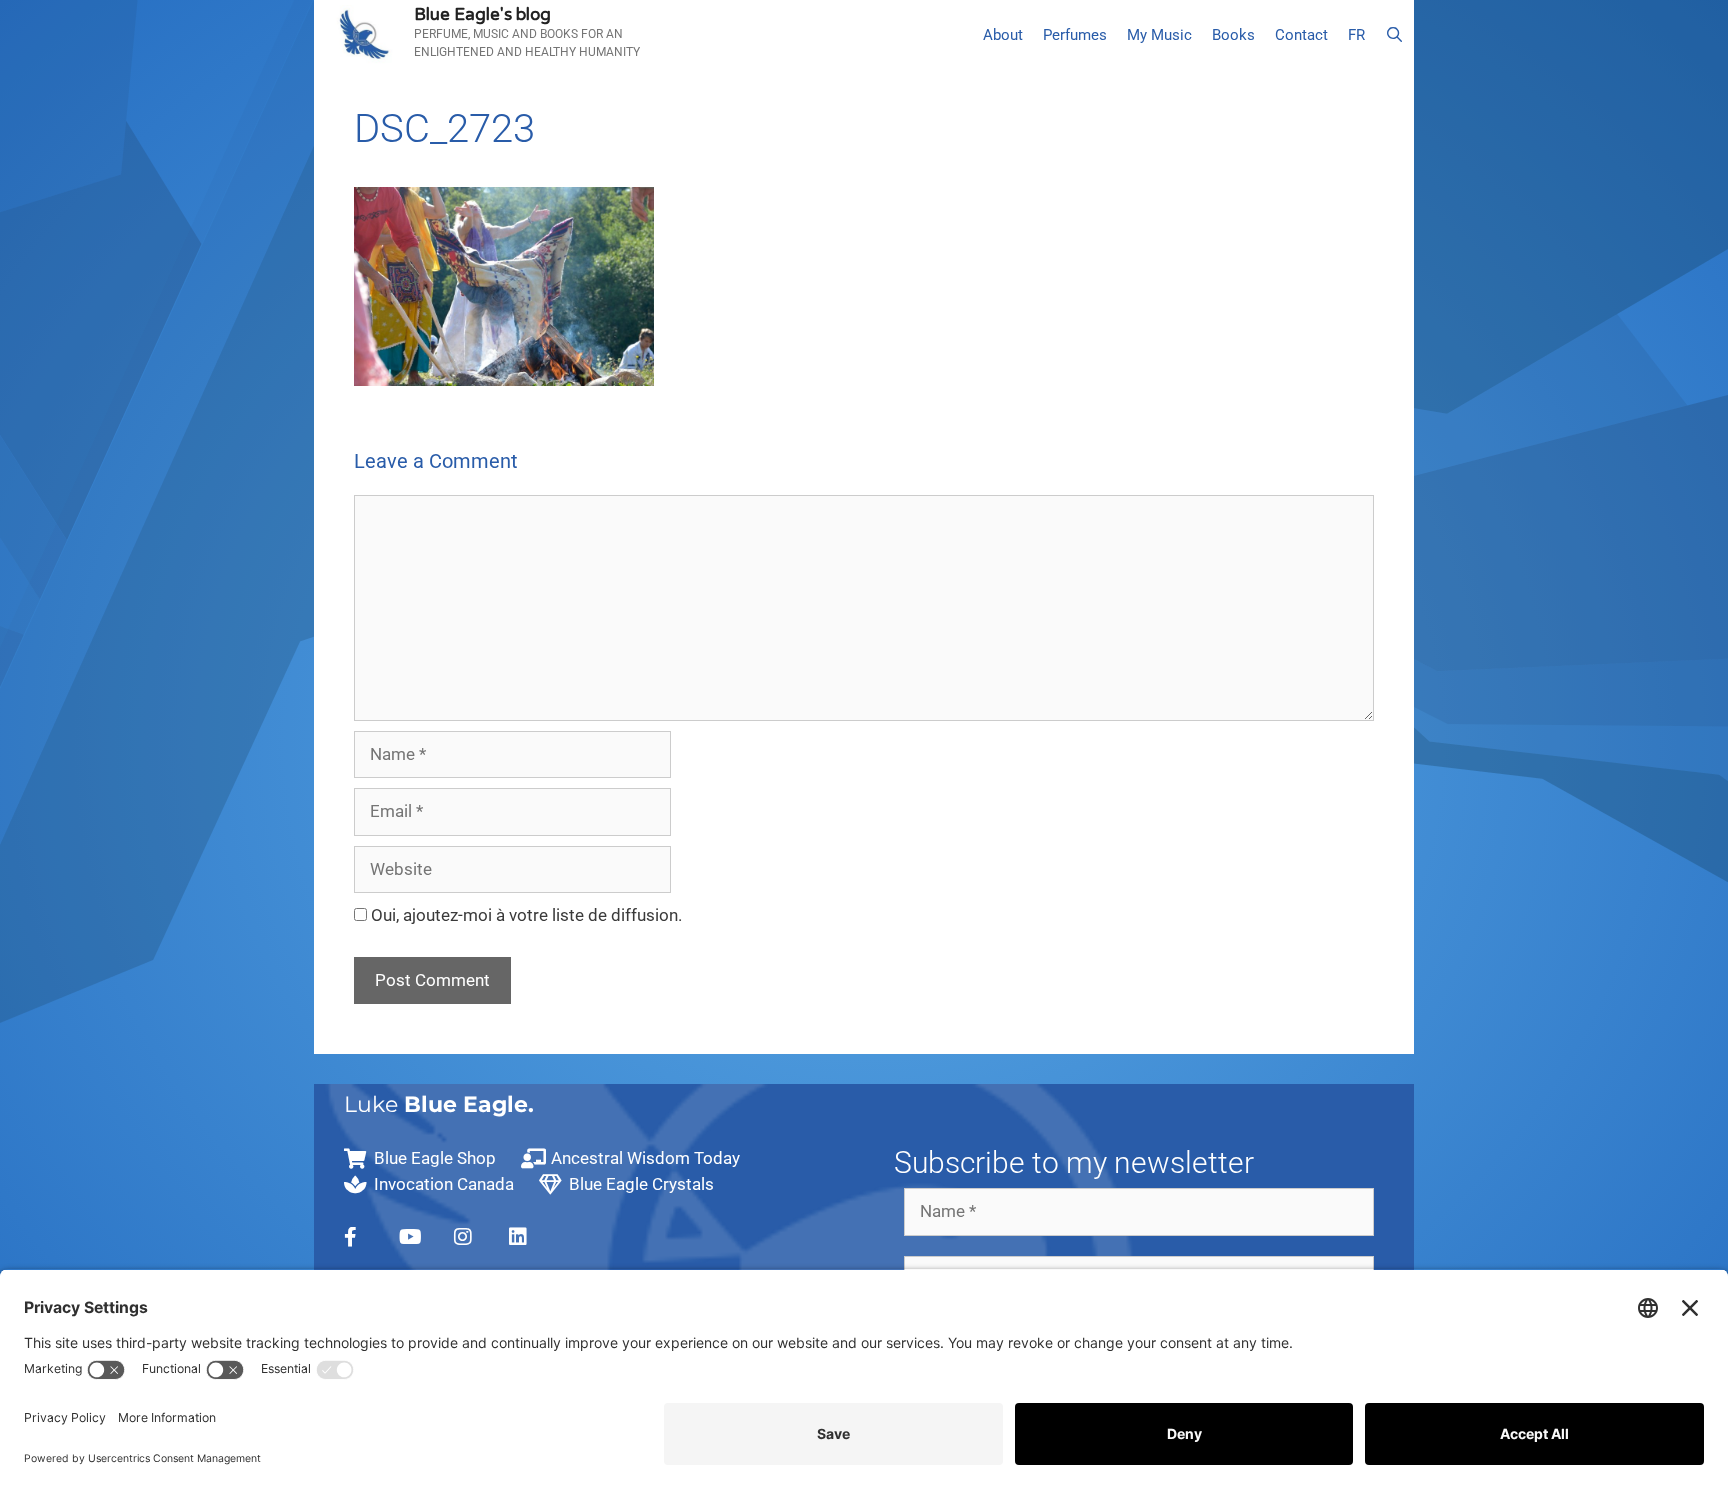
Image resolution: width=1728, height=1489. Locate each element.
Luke (439, 1104)
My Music (1159, 35)
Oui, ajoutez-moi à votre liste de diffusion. (524, 915)
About (1003, 35)
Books (1233, 35)
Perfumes (1075, 35)
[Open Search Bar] (1394, 35)
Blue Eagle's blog (482, 14)
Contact (1301, 35)
